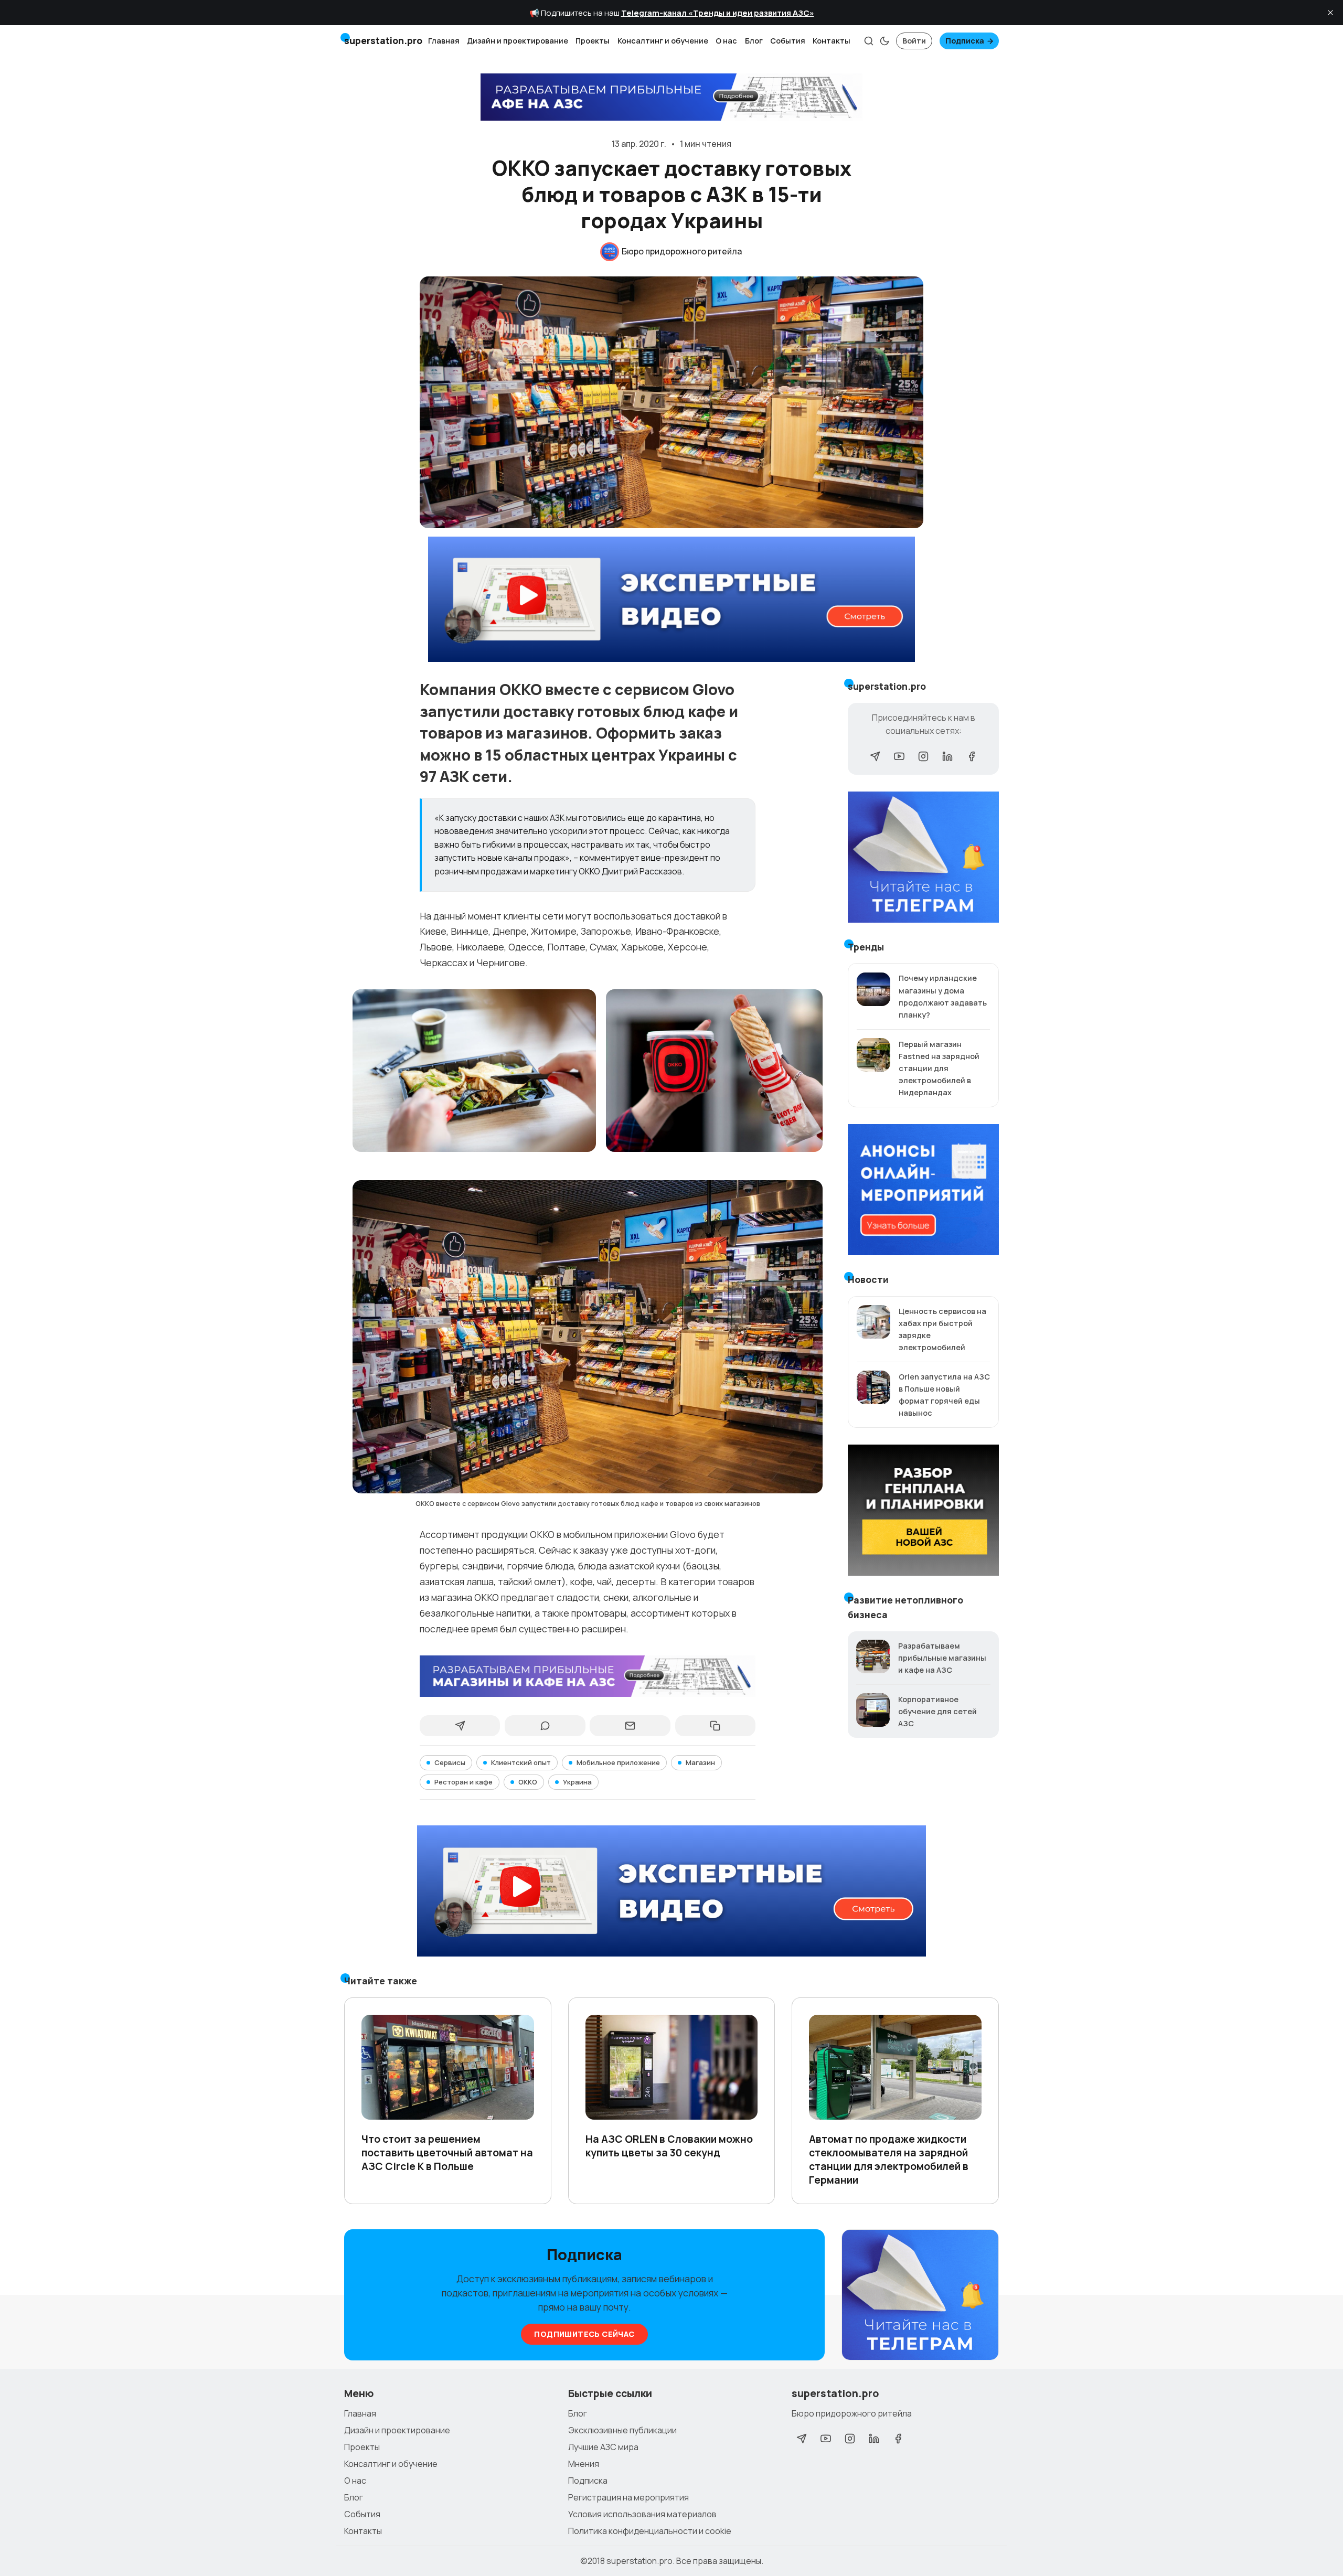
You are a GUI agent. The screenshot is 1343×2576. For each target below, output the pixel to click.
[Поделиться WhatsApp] (545, 1726)
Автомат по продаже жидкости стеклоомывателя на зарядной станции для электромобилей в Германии (889, 2160)
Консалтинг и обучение (663, 41)
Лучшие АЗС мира (603, 2447)
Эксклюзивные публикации (622, 2430)
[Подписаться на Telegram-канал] (920, 2295)
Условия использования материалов (642, 2514)
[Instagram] (923, 756)
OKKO (528, 1782)
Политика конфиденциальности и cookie (650, 2531)
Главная (444, 41)
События (788, 41)
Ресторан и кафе (463, 1782)
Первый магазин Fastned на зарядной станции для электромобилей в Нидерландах (939, 1068)
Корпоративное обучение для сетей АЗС (937, 1711)
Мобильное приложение (618, 1762)
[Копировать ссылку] (715, 1726)
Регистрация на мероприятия (628, 2497)
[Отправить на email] (630, 1726)
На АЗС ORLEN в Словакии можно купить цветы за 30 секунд (669, 2146)
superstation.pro (639, 2561)
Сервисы (450, 1762)
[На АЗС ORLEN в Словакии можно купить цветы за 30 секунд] (672, 2067)
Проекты (593, 41)
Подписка (965, 41)
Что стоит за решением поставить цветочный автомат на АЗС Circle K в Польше (447, 2153)
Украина (577, 1782)
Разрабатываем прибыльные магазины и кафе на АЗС (942, 1658)
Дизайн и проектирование (518, 41)
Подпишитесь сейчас (584, 2334)
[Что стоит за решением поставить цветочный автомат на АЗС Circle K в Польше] (448, 2067)
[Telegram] (875, 756)
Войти (914, 41)
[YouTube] (899, 756)
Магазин (700, 1762)
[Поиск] (869, 41)
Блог (754, 41)
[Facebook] (972, 756)
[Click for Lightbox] (474, 1071)
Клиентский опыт (521, 1762)
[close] (1330, 13)
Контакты (832, 41)
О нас (726, 41)
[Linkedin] (947, 756)
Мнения (584, 2464)
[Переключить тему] (884, 41)
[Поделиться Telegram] (460, 1726)
